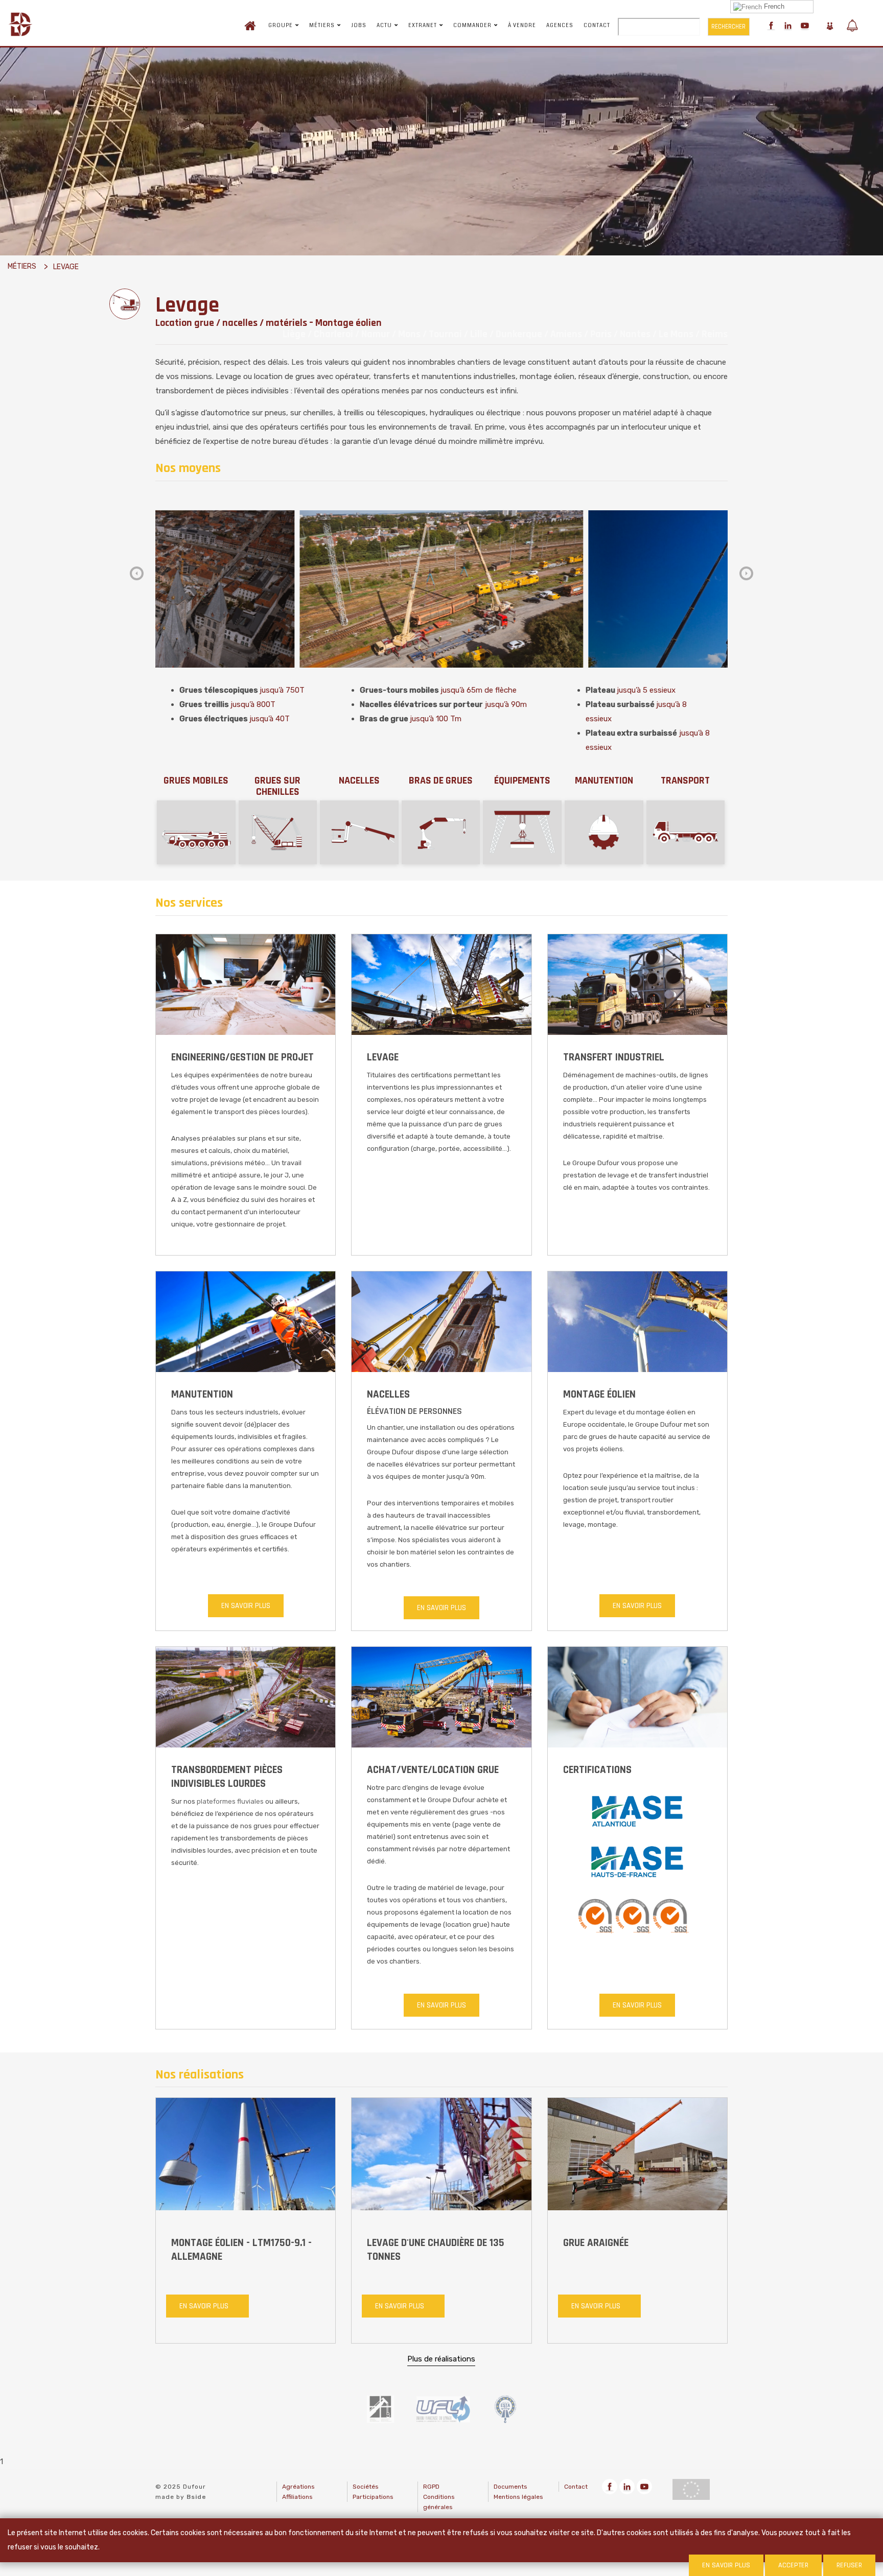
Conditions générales (439, 2502)
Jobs (359, 26)
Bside (196, 2497)
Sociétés (366, 2487)
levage (66, 267)
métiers (22, 266)
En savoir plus (246, 1606)
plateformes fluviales (230, 1801)
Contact (597, 26)
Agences (560, 26)
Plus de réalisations (441, 2358)
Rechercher (728, 27)
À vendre (522, 26)
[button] (746, 573)
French (773, 6)
